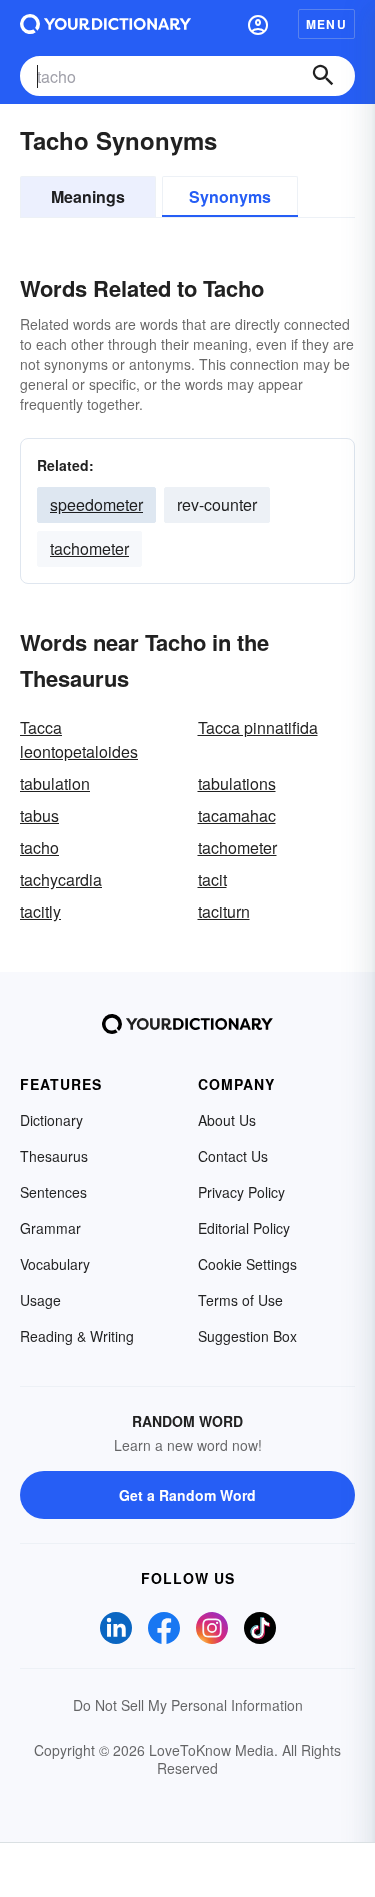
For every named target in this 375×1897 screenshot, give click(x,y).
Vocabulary (55, 1264)
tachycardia (61, 879)
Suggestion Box (247, 1336)
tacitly (40, 911)
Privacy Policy (241, 1192)
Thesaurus (54, 1156)
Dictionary (51, 1120)
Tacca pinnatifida (258, 727)
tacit (212, 879)
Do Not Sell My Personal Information (188, 1705)
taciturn (224, 911)
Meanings (88, 196)
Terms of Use (240, 1300)
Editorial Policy (244, 1228)
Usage (40, 1300)
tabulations (237, 783)
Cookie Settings (247, 1264)
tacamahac (237, 815)
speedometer (96, 504)
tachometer (89, 548)
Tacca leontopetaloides (79, 739)
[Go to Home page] (105, 24)
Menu (326, 24)
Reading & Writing (77, 1336)
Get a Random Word (187, 1495)
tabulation (55, 783)
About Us (227, 1120)
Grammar (50, 1228)
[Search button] (323, 76)
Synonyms (230, 196)
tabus (39, 815)
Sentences (53, 1192)
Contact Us (233, 1156)
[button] (258, 24)
